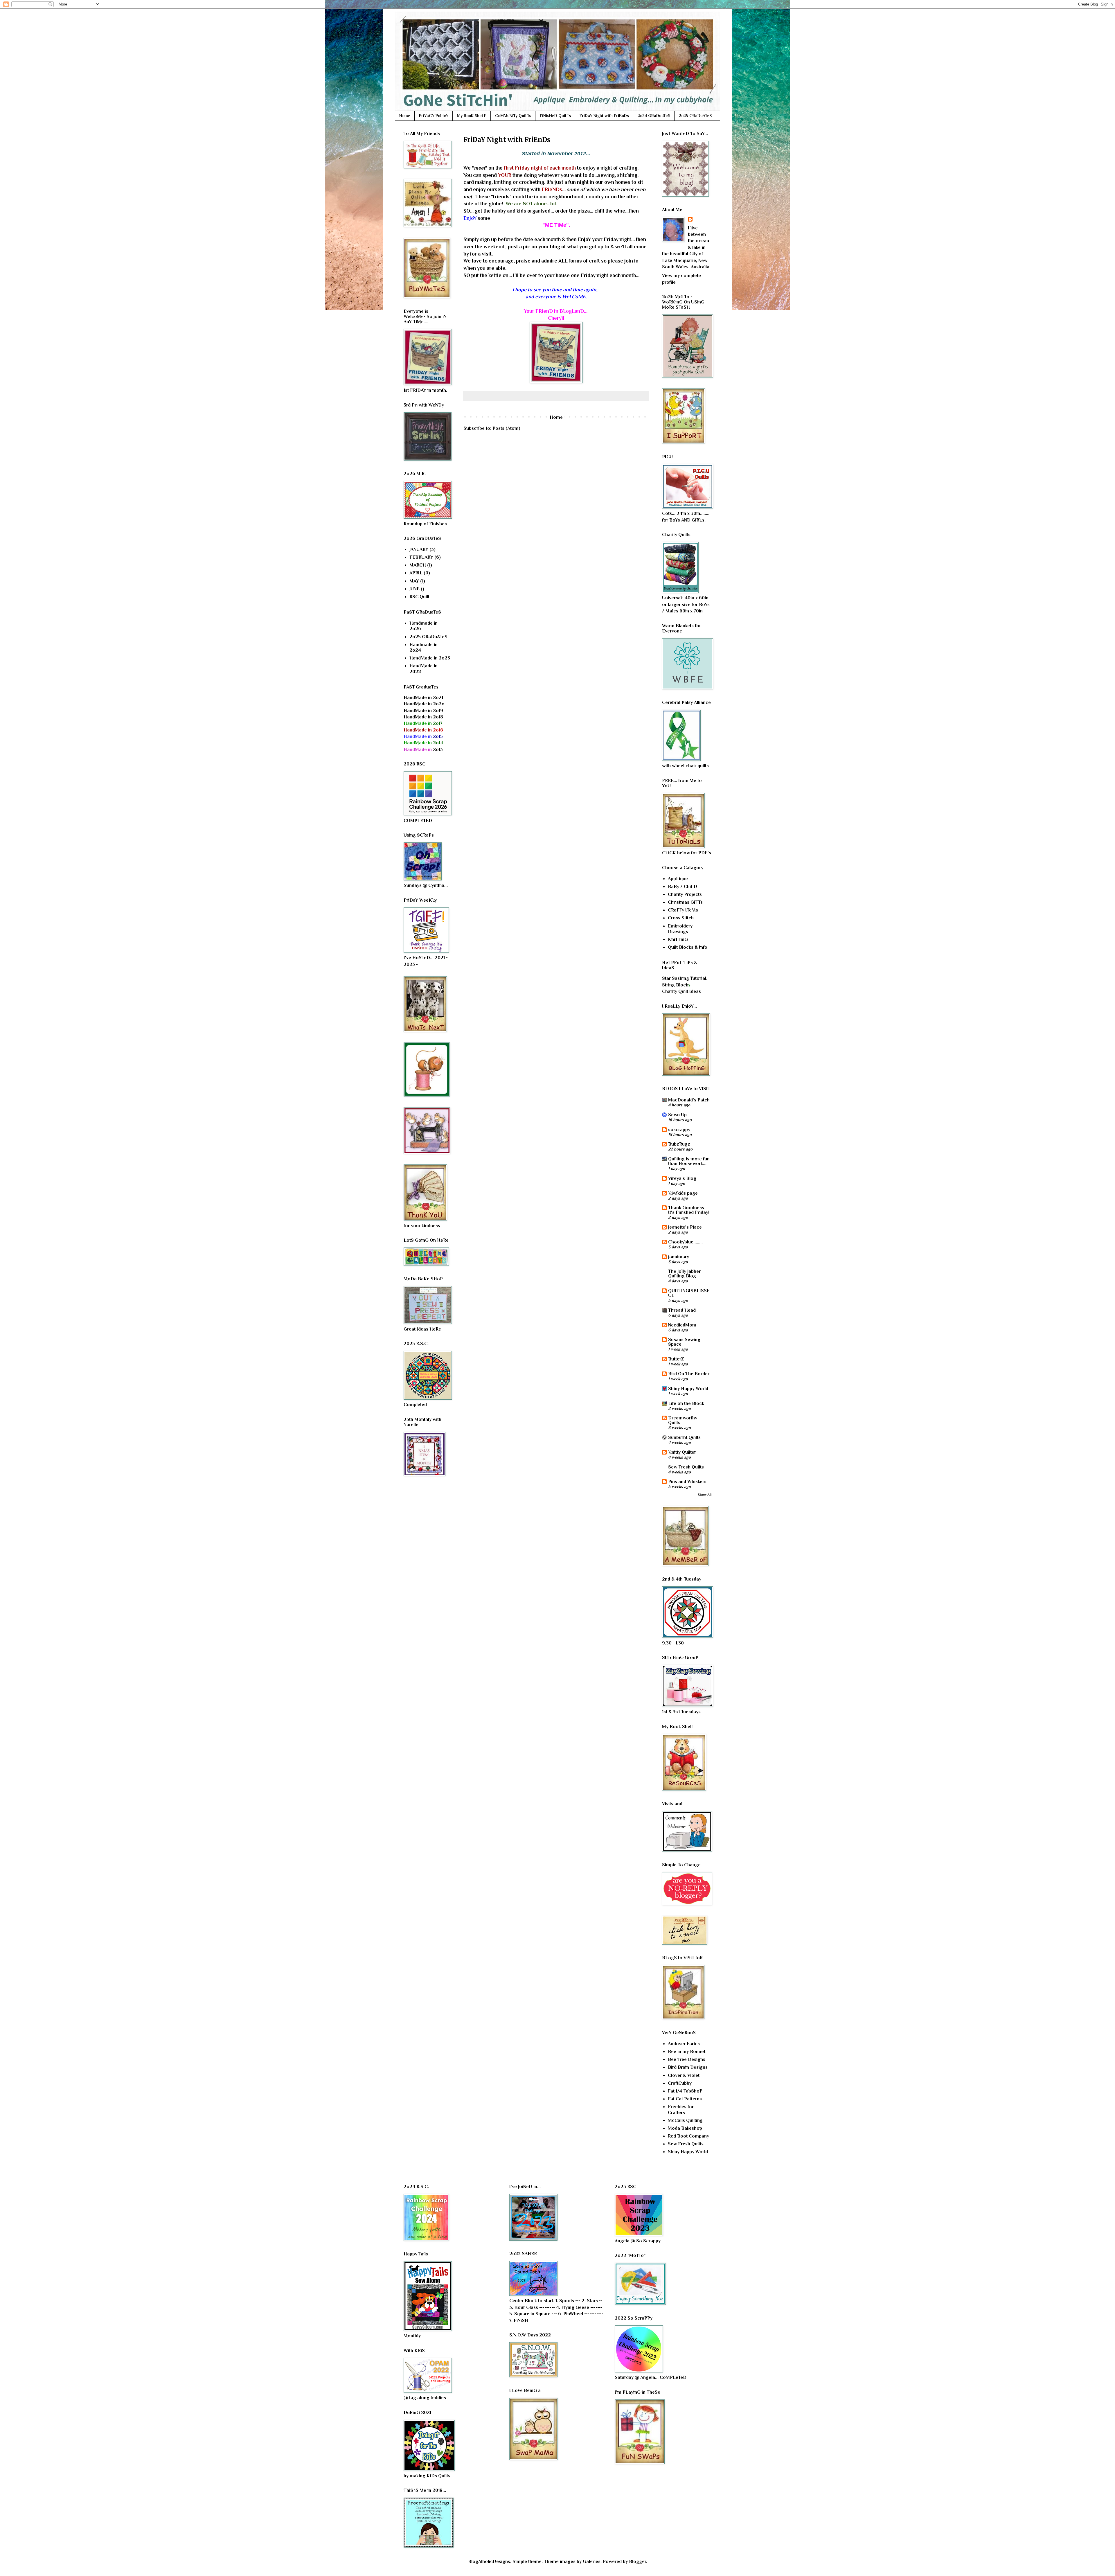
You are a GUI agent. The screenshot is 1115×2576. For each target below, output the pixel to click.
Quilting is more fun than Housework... (689, 1161)
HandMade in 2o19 (423, 711)
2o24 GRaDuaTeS (654, 116)
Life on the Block (686, 1403)
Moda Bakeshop (685, 2128)
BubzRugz (679, 1144)
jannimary (679, 1257)
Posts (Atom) (506, 428)
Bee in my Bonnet (687, 2052)
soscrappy (679, 1130)
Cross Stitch (681, 918)
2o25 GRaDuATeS (695, 116)
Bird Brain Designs (688, 2067)
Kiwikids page (683, 1193)
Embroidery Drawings (680, 929)
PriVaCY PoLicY (434, 116)
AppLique (678, 879)
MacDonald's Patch (689, 1100)
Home (405, 116)
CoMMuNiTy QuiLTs (513, 116)
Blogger (637, 2561)
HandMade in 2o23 (430, 658)
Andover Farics (684, 2044)
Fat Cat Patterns (685, 2099)
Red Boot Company (688, 2136)
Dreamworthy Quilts (683, 1420)
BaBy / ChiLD (683, 887)
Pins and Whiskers (687, 1482)
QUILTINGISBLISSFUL (689, 1293)
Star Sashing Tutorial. (685, 978)
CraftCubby (680, 2083)
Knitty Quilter (682, 1452)
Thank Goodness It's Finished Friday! (689, 1210)
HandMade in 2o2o (424, 704)
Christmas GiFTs (685, 902)
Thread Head (682, 1310)
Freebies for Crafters (681, 2109)
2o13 (423, 749)
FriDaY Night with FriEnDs (604, 116)
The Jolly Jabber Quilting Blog (684, 1274)
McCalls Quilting (685, 2120)
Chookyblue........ (685, 1242)
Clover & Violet (684, 2075)
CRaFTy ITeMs (683, 910)
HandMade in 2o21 (423, 698)
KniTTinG (678, 939)
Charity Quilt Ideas (681, 991)
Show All (705, 1495)
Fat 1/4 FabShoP (685, 2091)
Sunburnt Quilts (684, 1437)
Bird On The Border (689, 1374)
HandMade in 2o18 (423, 717)
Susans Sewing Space (684, 1342)
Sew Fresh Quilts (686, 1467)
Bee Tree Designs (687, 2059)
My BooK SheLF (472, 116)
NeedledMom (682, 1325)
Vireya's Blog (682, 1178)
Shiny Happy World (688, 1389)
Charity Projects (685, 894)
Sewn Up (677, 1115)
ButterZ (676, 1359)
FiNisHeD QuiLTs (555, 116)
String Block (675, 985)
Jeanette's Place (685, 1227)
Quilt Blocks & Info (688, 947)
